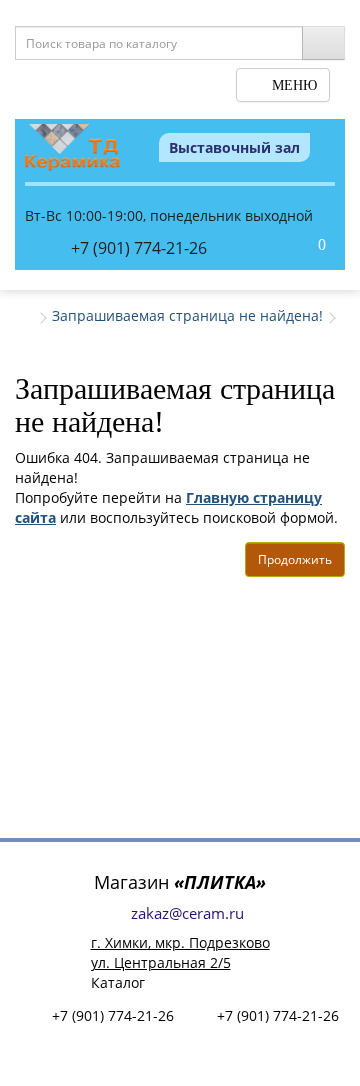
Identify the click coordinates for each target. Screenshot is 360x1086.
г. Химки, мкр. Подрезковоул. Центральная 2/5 (180, 952)
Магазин (180, 882)
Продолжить (295, 559)
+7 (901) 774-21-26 (139, 248)
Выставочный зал (234, 147)
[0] (301, 246)
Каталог (118, 982)
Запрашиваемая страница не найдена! (187, 315)
